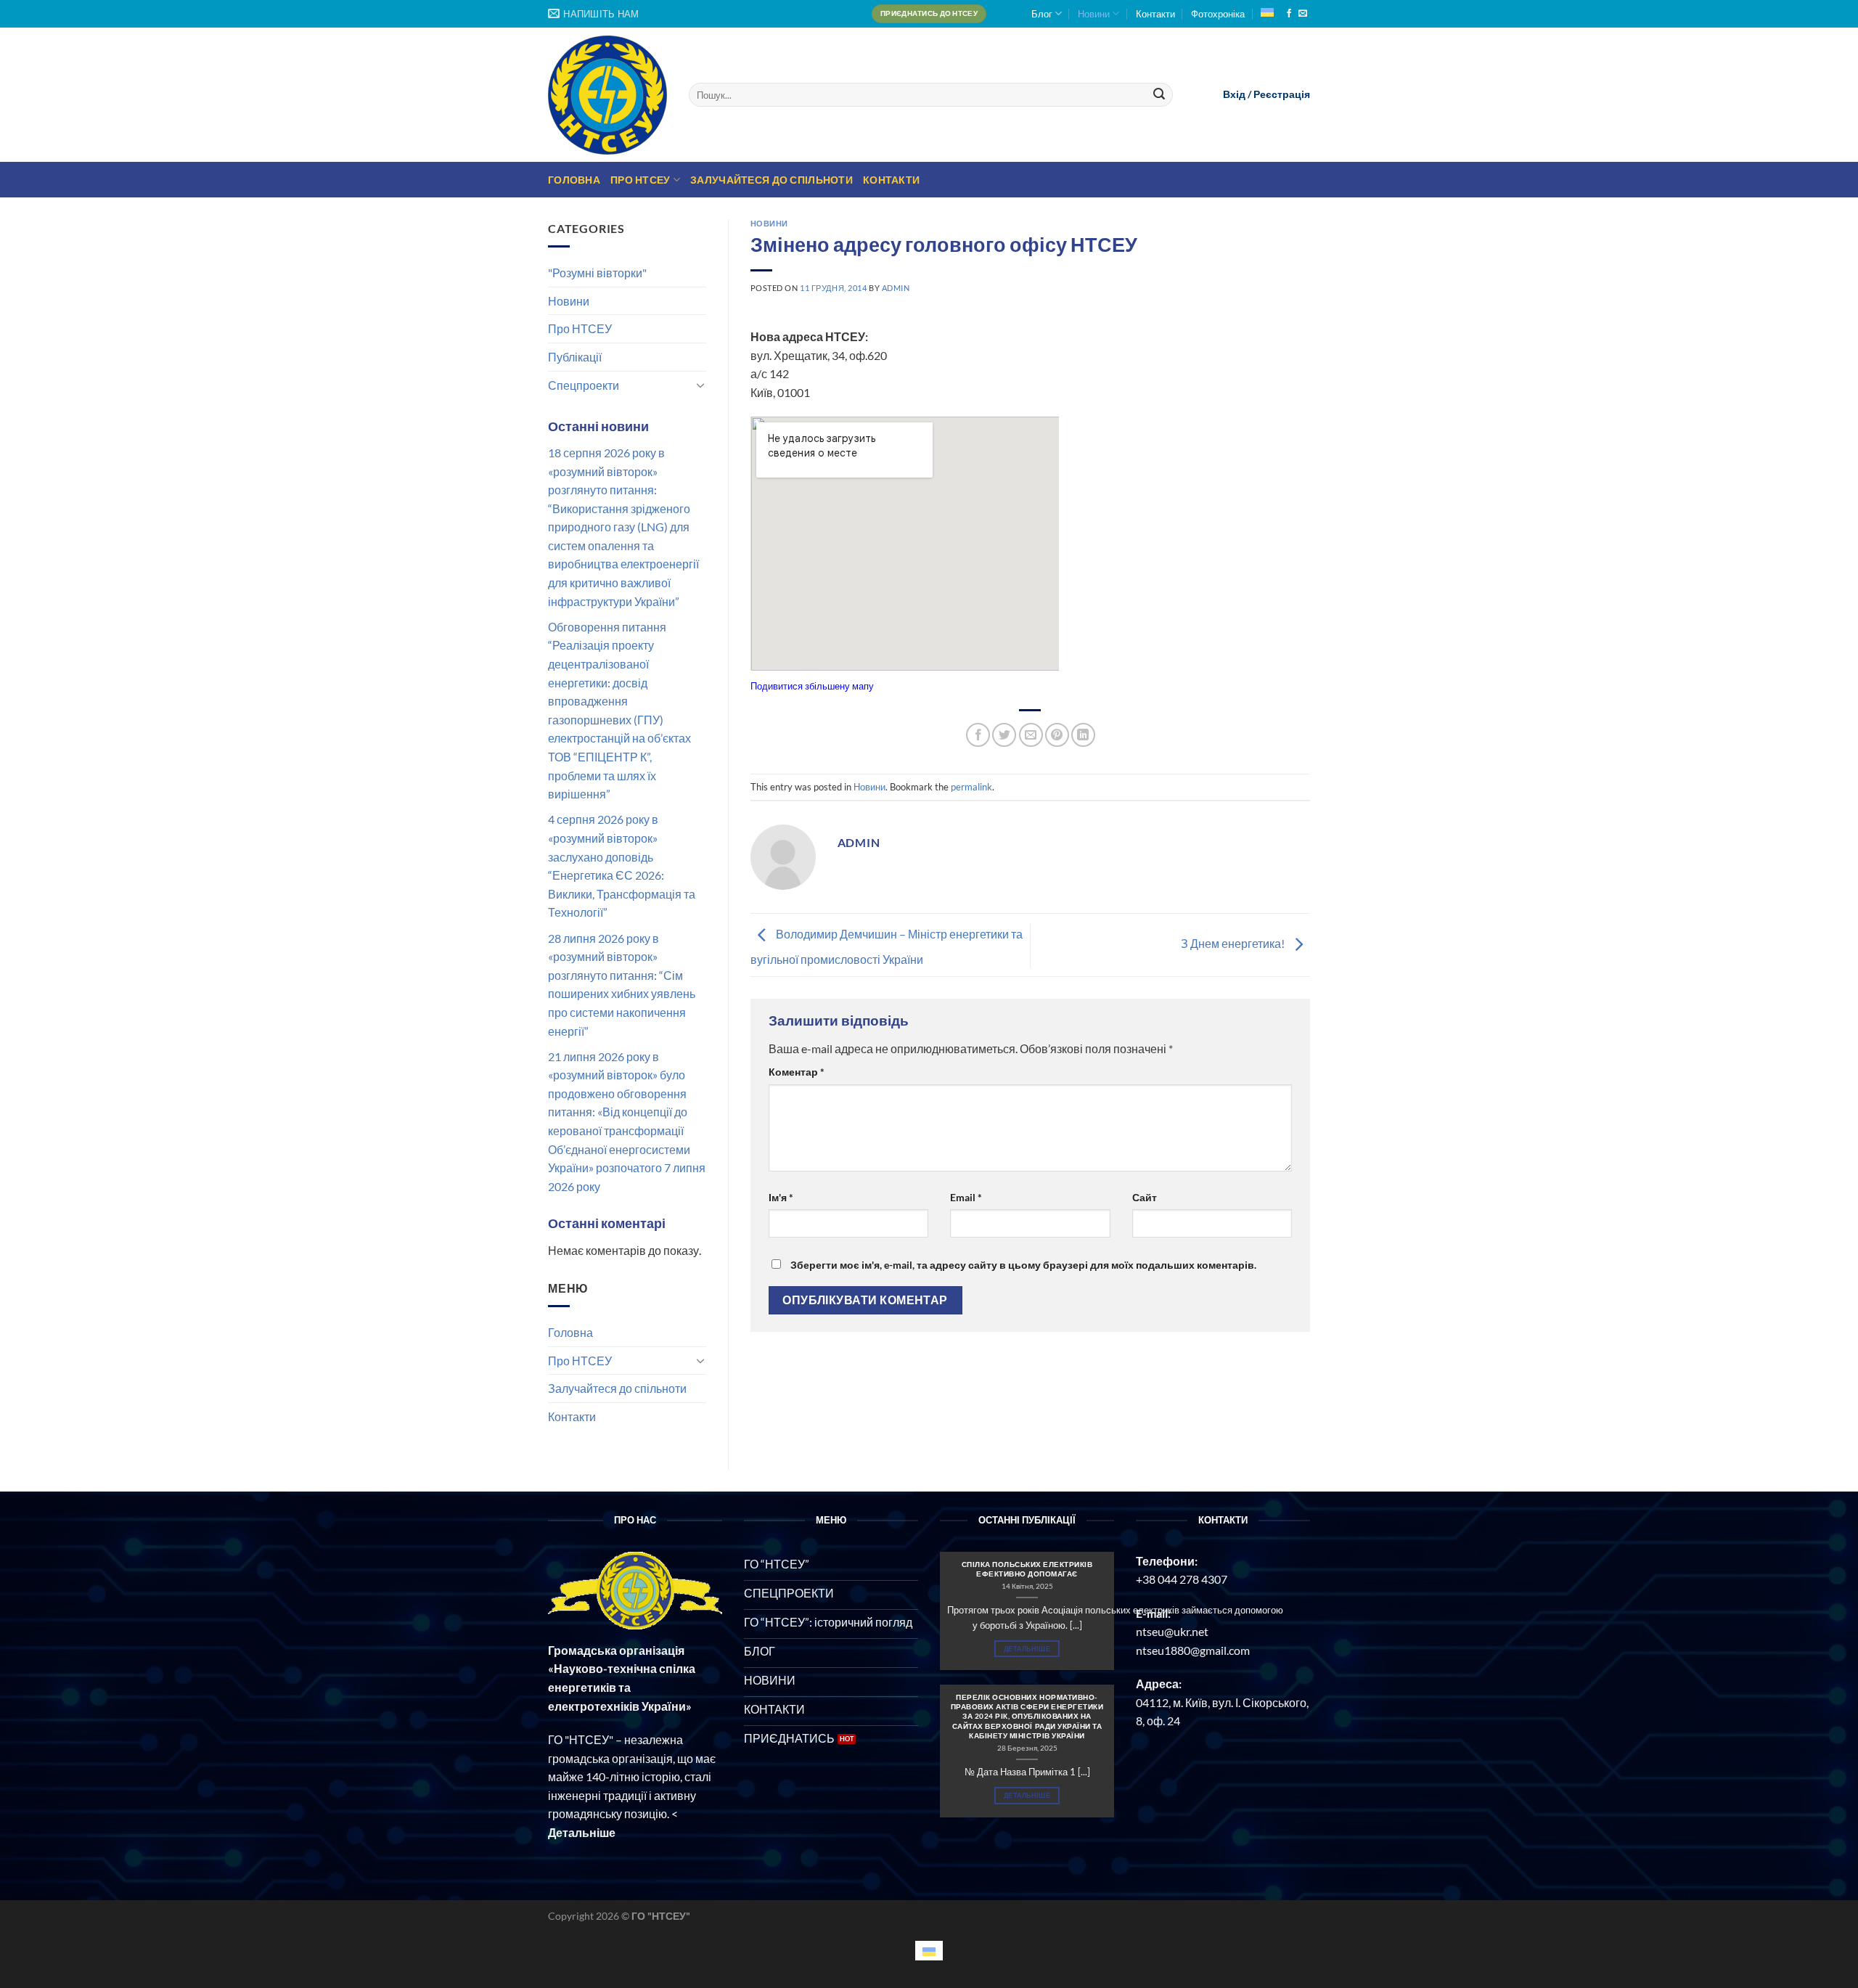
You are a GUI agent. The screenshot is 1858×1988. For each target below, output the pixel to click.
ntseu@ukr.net (1172, 1631)
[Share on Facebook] (978, 735)
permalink (971, 787)
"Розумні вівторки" (597, 273)
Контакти (1155, 14)
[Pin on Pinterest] (1057, 735)
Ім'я (781, 1197)
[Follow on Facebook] (1289, 14)
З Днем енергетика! (1234, 943)
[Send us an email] (1303, 14)
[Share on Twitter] (1004, 735)
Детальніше (1027, 1649)
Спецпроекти (584, 385)
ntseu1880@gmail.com (1193, 1650)
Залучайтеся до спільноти (772, 180)
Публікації (575, 357)
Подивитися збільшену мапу (812, 686)
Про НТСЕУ (641, 180)
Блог (1042, 14)
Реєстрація (1282, 94)
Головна (574, 180)
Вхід (1234, 94)
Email (966, 1197)
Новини (1094, 14)
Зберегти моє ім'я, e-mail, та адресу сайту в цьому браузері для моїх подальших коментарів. (1023, 1265)
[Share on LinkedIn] (1083, 735)
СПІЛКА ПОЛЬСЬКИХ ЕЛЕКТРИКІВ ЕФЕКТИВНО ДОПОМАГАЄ (1027, 1569)
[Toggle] (700, 385)
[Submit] (1160, 95)
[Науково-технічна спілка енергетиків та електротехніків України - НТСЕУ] (607, 95)
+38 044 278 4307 (1182, 1579)
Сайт (1145, 1197)
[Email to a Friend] (1031, 735)
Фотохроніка (1218, 14)
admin (896, 288)
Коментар (797, 1072)
